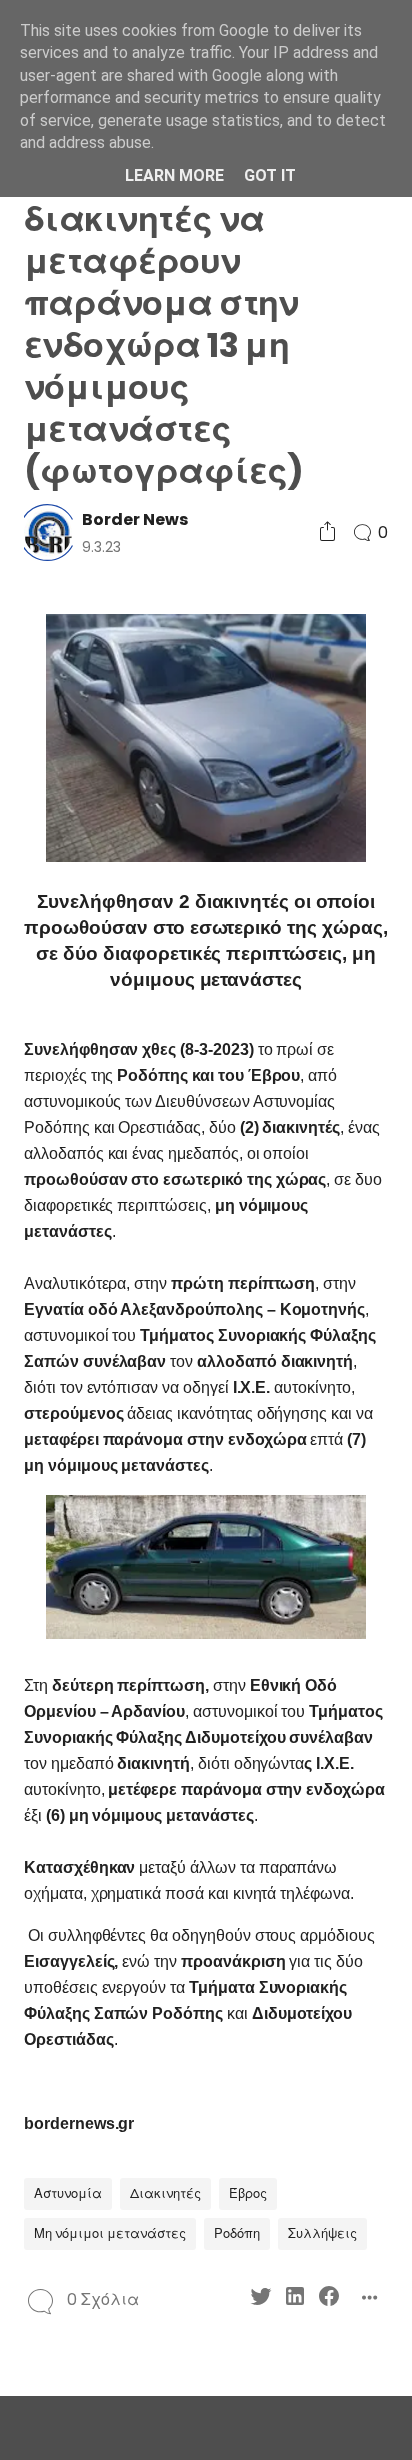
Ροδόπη (237, 2233)
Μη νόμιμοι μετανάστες (110, 2233)
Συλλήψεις (322, 2233)
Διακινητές (165, 2193)
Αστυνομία (68, 2193)
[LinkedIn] (295, 2299)
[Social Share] (327, 532)
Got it (270, 175)
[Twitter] (261, 2299)
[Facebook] (329, 2299)
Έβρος (248, 2193)
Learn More (174, 175)
